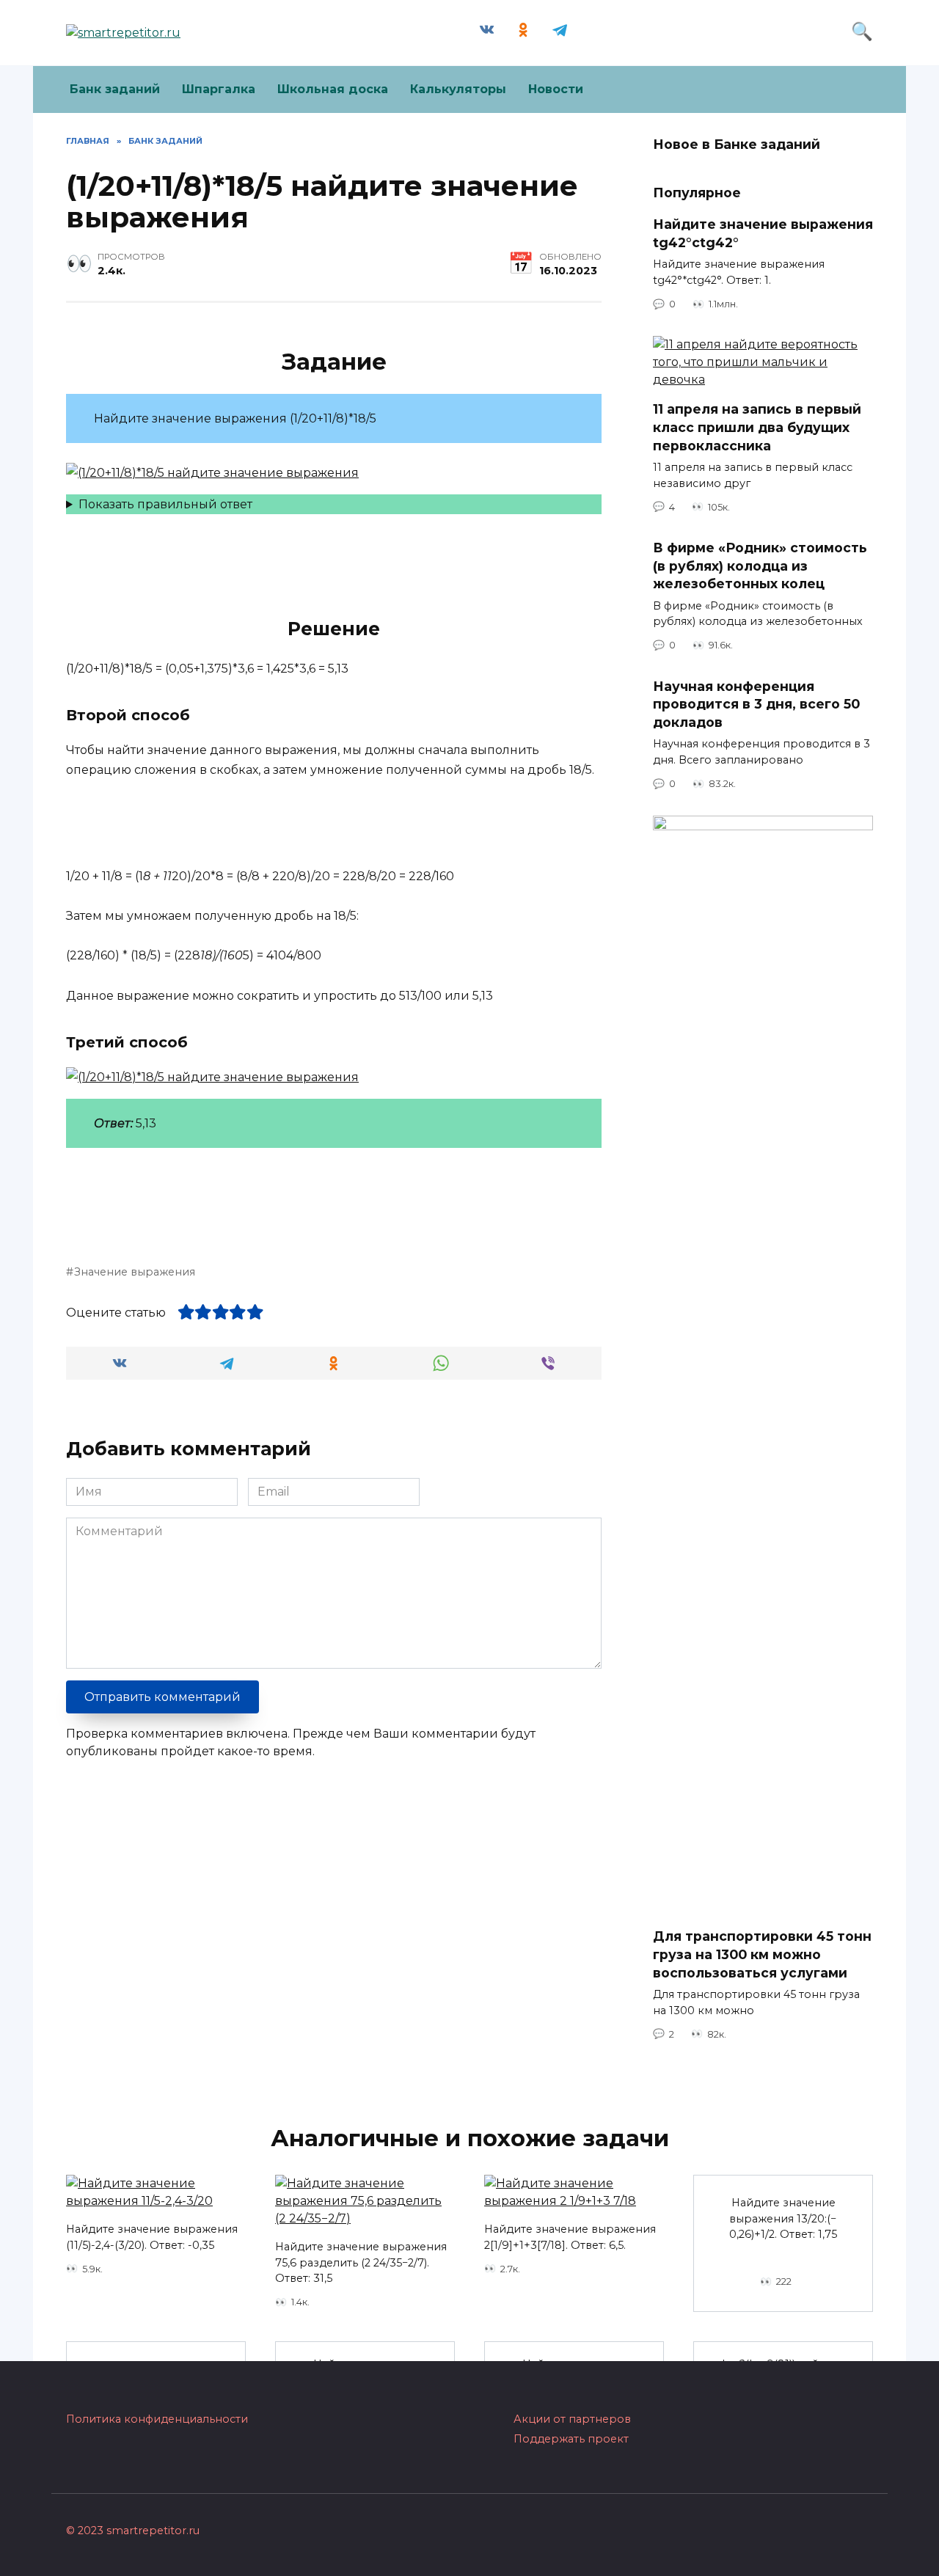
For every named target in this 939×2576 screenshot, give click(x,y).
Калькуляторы (458, 89)
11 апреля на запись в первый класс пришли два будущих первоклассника (757, 427)
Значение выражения (135, 1272)
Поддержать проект (571, 2439)
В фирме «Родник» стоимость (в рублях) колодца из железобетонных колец (760, 566)
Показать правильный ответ (165, 504)
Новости (556, 89)
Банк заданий (115, 89)
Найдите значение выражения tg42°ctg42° (763, 233)
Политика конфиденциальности (157, 2419)
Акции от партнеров (572, 2419)
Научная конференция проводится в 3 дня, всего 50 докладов (756, 704)
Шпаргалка (219, 89)
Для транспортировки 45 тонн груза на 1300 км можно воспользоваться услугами (762, 1954)
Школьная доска (333, 89)
